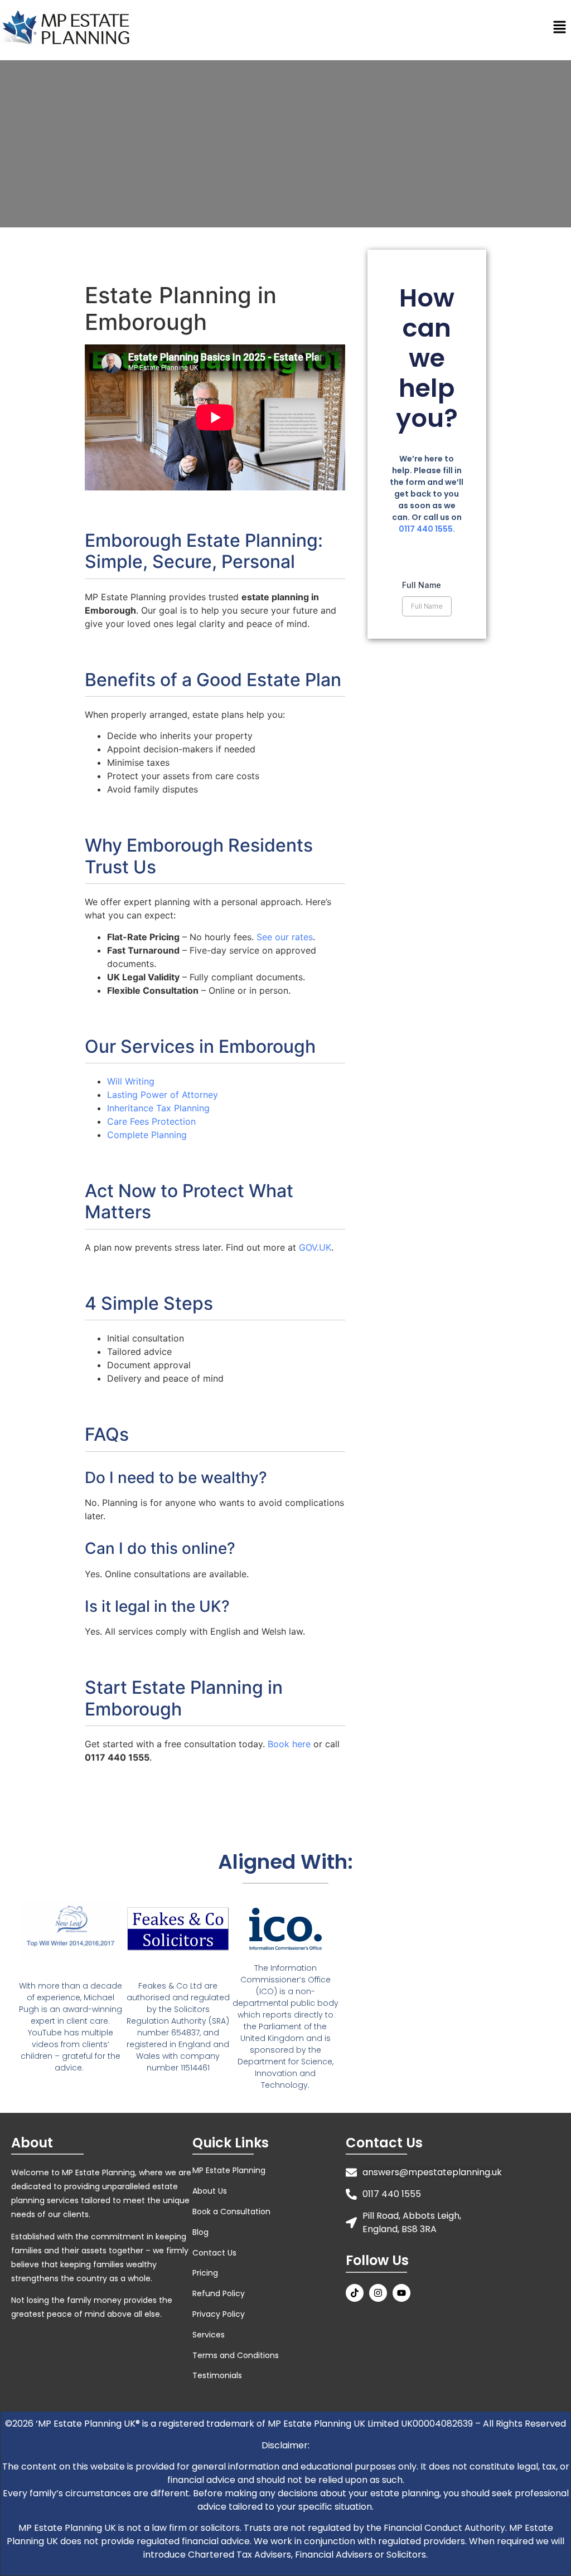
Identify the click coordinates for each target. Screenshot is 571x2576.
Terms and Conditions (236, 2355)
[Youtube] (401, 2293)
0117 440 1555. (427, 529)
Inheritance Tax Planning (158, 1108)
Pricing (205, 2273)
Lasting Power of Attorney (163, 1095)
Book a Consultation (231, 2212)
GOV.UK (315, 1247)
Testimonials (217, 2375)
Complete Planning (147, 1135)
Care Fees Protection (151, 1121)
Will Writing (131, 1081)
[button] (560, 28)
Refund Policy (219, 2293)
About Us (210, 2191)
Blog (200, 2232)
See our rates (285, 937)
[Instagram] (378, 2293)
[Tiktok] (355, 2293)
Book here (289, 1744)
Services (209, 2335)
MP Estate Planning (229, 2170)
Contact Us (214, 2253)
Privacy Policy (219, 2314)
